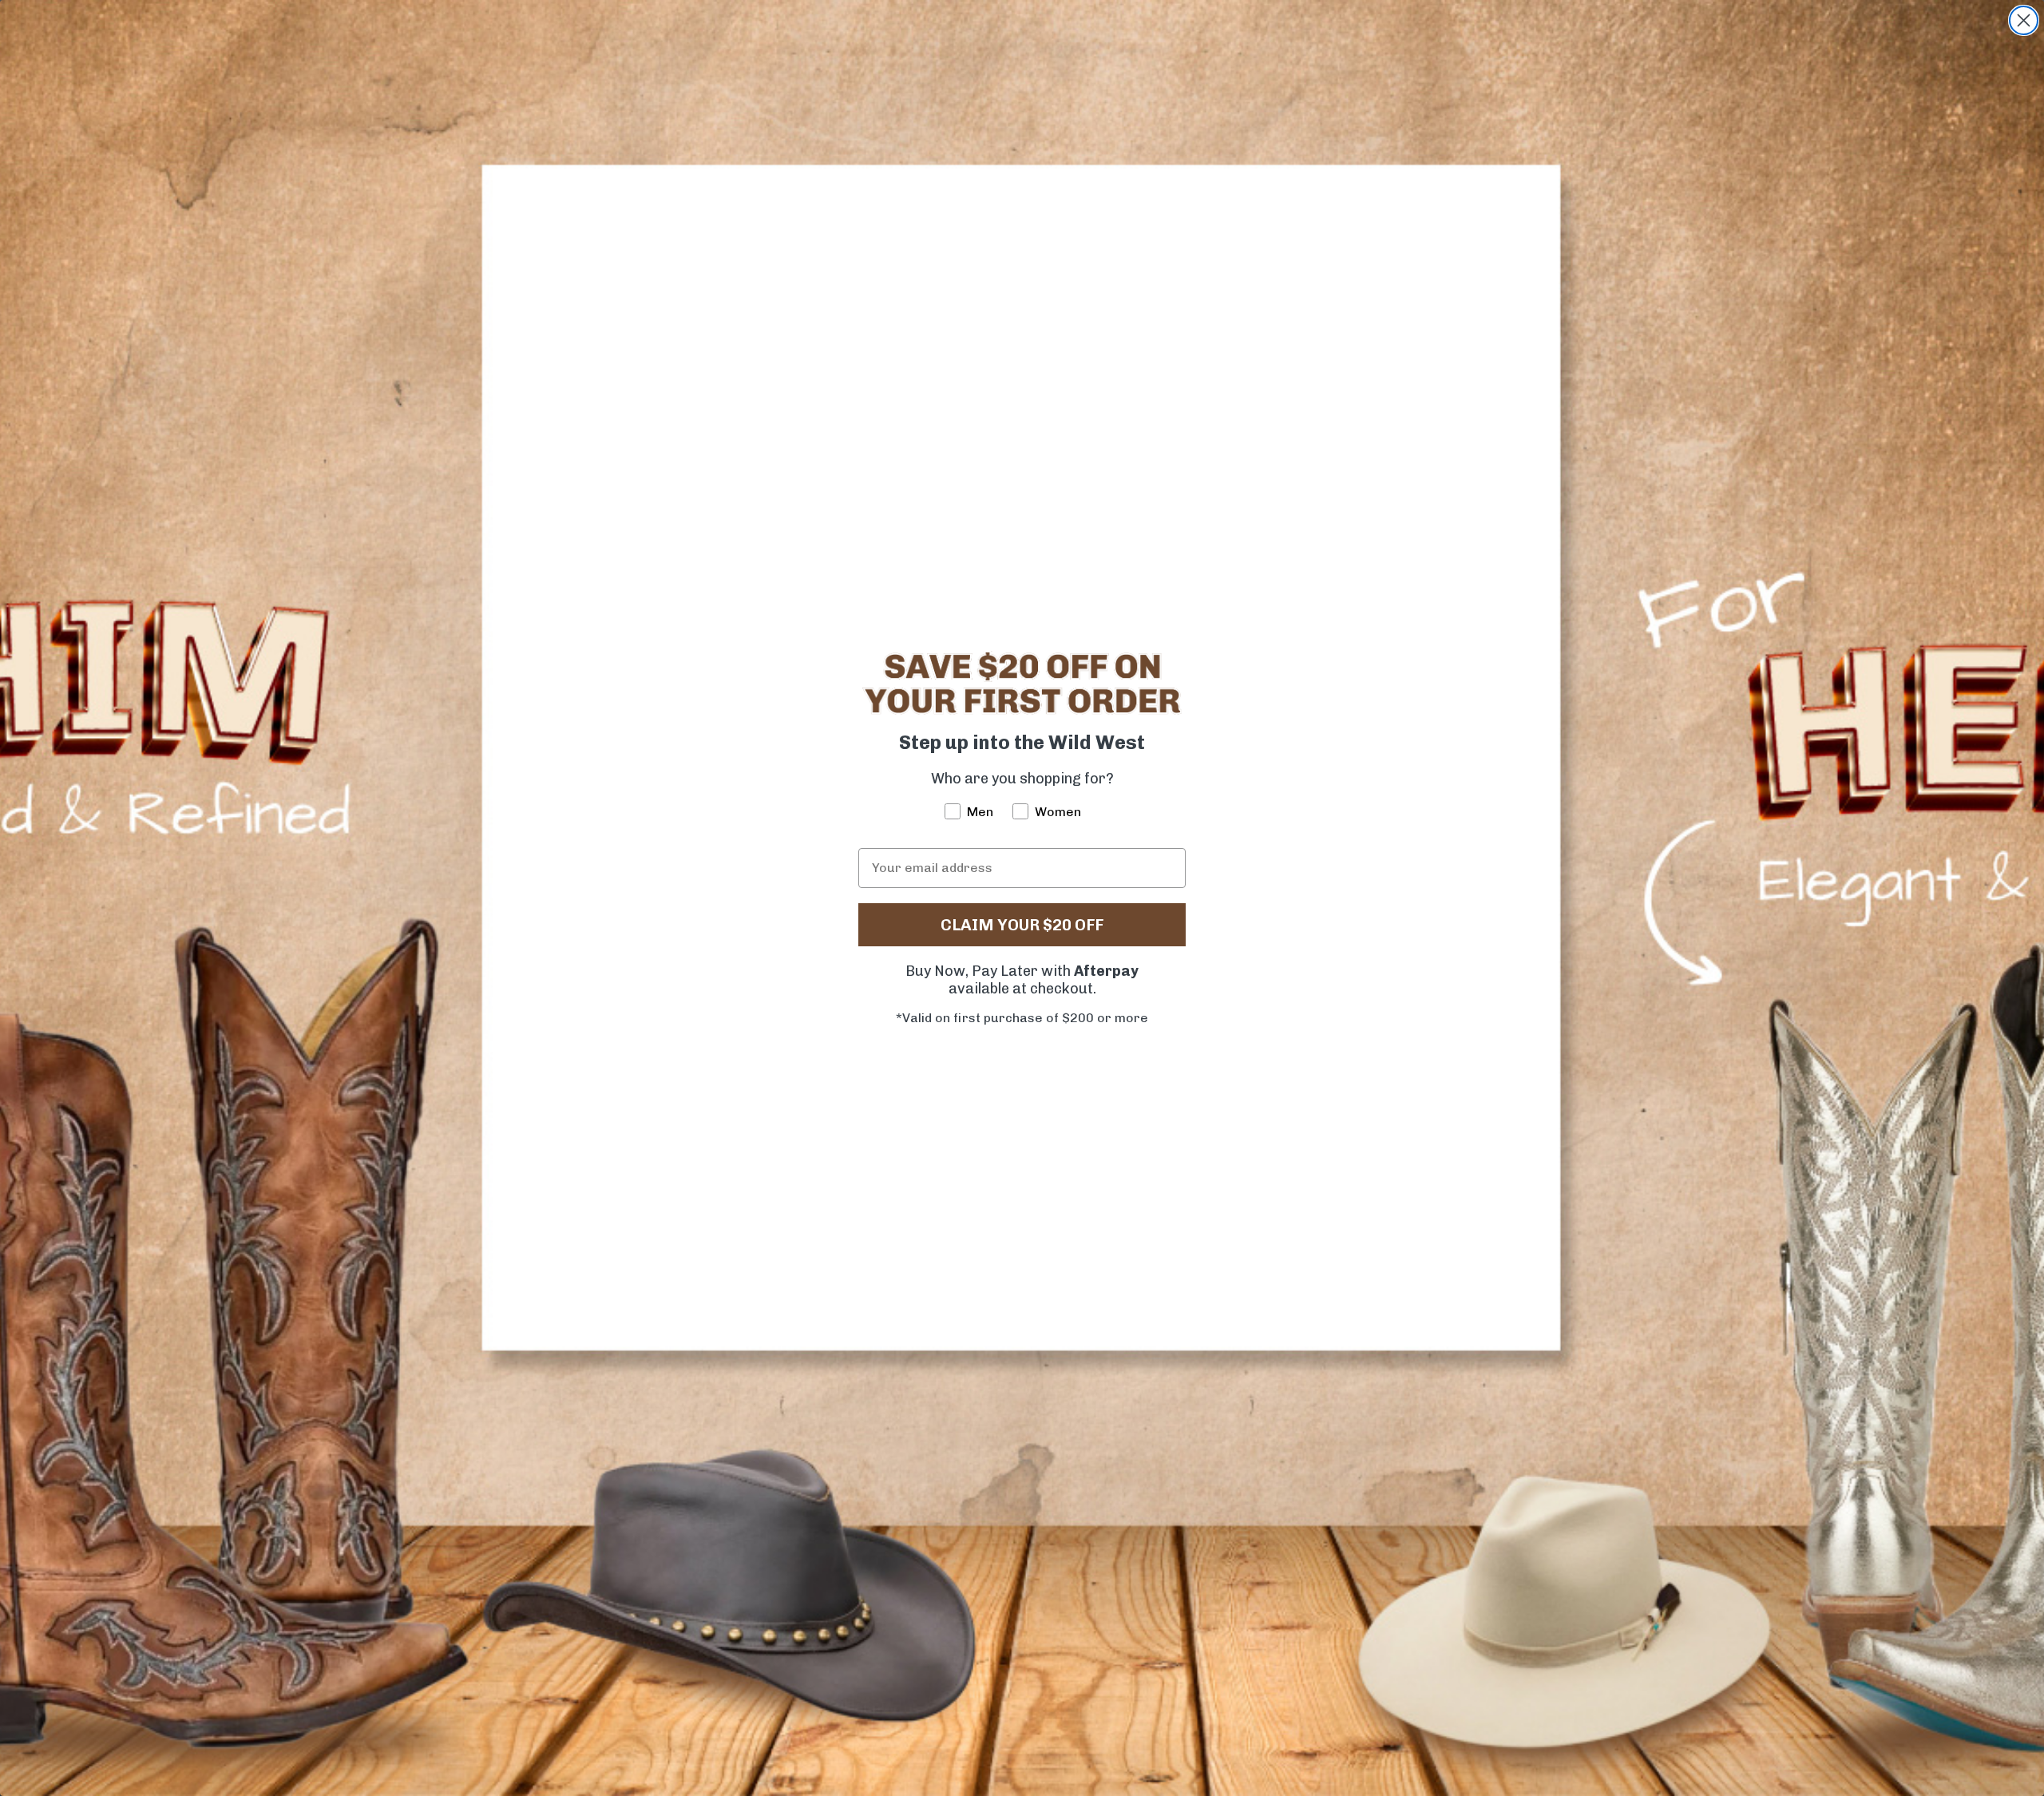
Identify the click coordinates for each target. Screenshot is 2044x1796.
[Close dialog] (2024, 20)
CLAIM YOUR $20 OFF (1022, 925)
